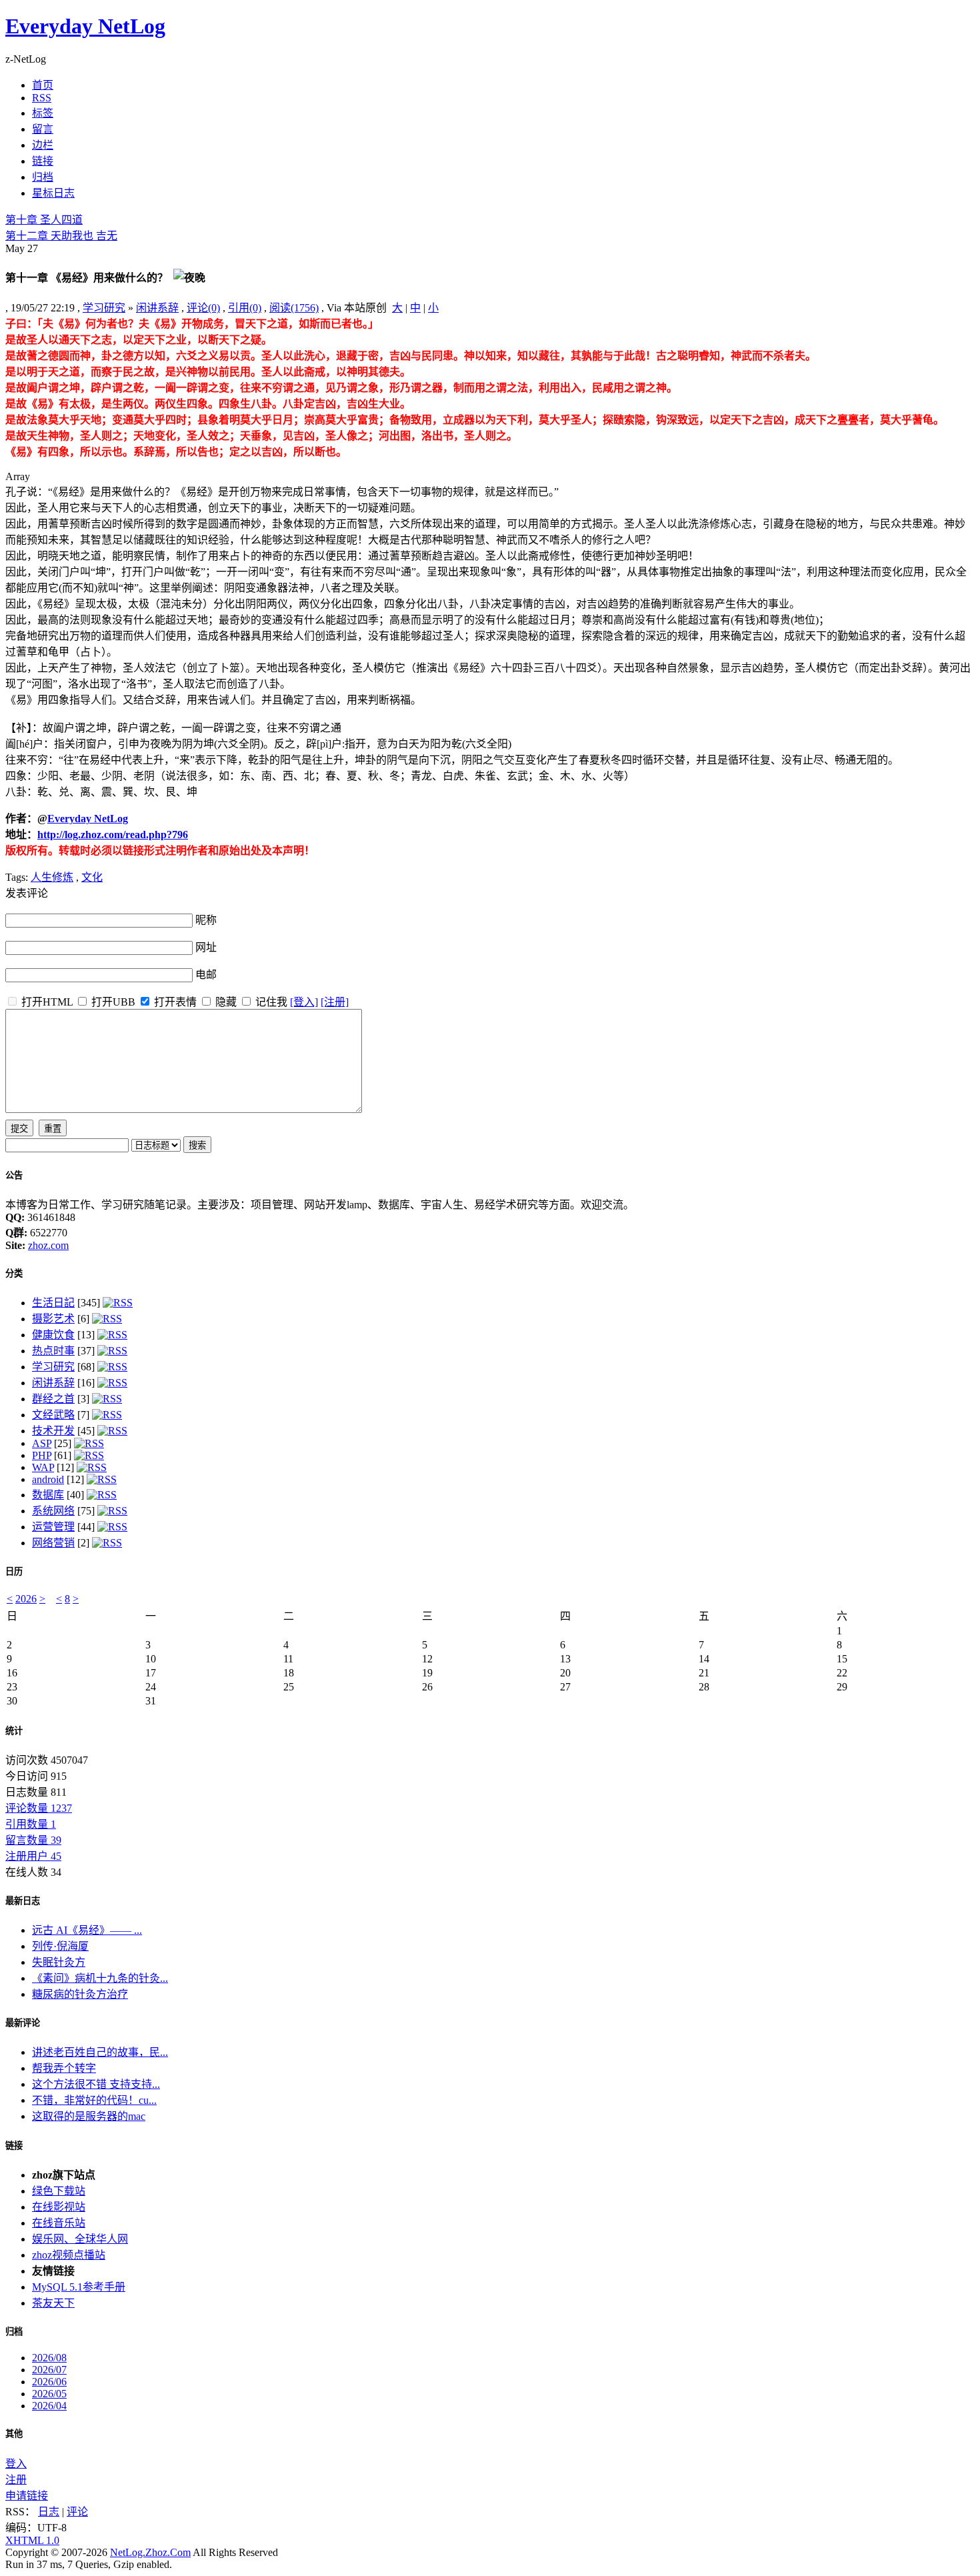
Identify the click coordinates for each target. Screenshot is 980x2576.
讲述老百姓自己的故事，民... (100, 2052)
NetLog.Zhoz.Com (150, 2552)
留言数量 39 (33, 1840)
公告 (14, 1175)
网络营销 (53, 1543)
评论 (77, 2512)
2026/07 (49, 2370)
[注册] (335, 1002)
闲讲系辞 (157, 308)
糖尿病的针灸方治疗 (80, 1994)
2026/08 (49, 2358)
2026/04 (49, 2406)
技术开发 (53, 1431)
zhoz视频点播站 (69, 2255)
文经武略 (53, 1415)
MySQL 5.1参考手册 (79, 2287)
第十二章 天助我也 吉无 (61, 236)
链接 (14, 2146)
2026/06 (49, 2382)
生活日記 (53, 1303)
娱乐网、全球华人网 (80, 2239)
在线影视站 (59, 2207)
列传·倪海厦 (60, 1946)
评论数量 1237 (39, 1808)
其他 (14, 2434)
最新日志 (23, 1901)
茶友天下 (53, 2303)
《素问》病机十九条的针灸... (100, 1978)
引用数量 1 (31, 1824)
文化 (92, 877)
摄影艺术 (53, 1319)
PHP (42, 1455)
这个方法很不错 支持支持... (96, 2084)
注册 (16, 2480)
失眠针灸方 (59, 1962)
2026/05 (49, 2394)
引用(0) (245, 308)
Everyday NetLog (85, 26)
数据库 (48, 1495)
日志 (49, 2512)
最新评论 (23, 2023)
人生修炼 (52, 877)
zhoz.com (48, 1245)
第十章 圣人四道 (44, 220)
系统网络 (53, 1511)
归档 (14, 2332)
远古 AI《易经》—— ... (87, 1930)
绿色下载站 (59, 2191)
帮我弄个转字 (64, 2068)
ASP (42, 1443)
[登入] (304, 1002)
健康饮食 (53, 1335)
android (48, 1479)
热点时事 (53, 1351)
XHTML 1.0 (32, 2540)
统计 (14, 1731)
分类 (14, 1273)
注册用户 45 (33, 1856)
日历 (14, 1571)
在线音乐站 (59, 2223)
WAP (43, 1467)
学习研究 (104, 308)
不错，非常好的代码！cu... (94, 2100)
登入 (16, 2464)
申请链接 (27, 2496)
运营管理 (53, 1527)
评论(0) (203, 308)
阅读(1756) (294, 308)
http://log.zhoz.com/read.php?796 (113, 835)
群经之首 (53, 1399)
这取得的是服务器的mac (89, 2116)
